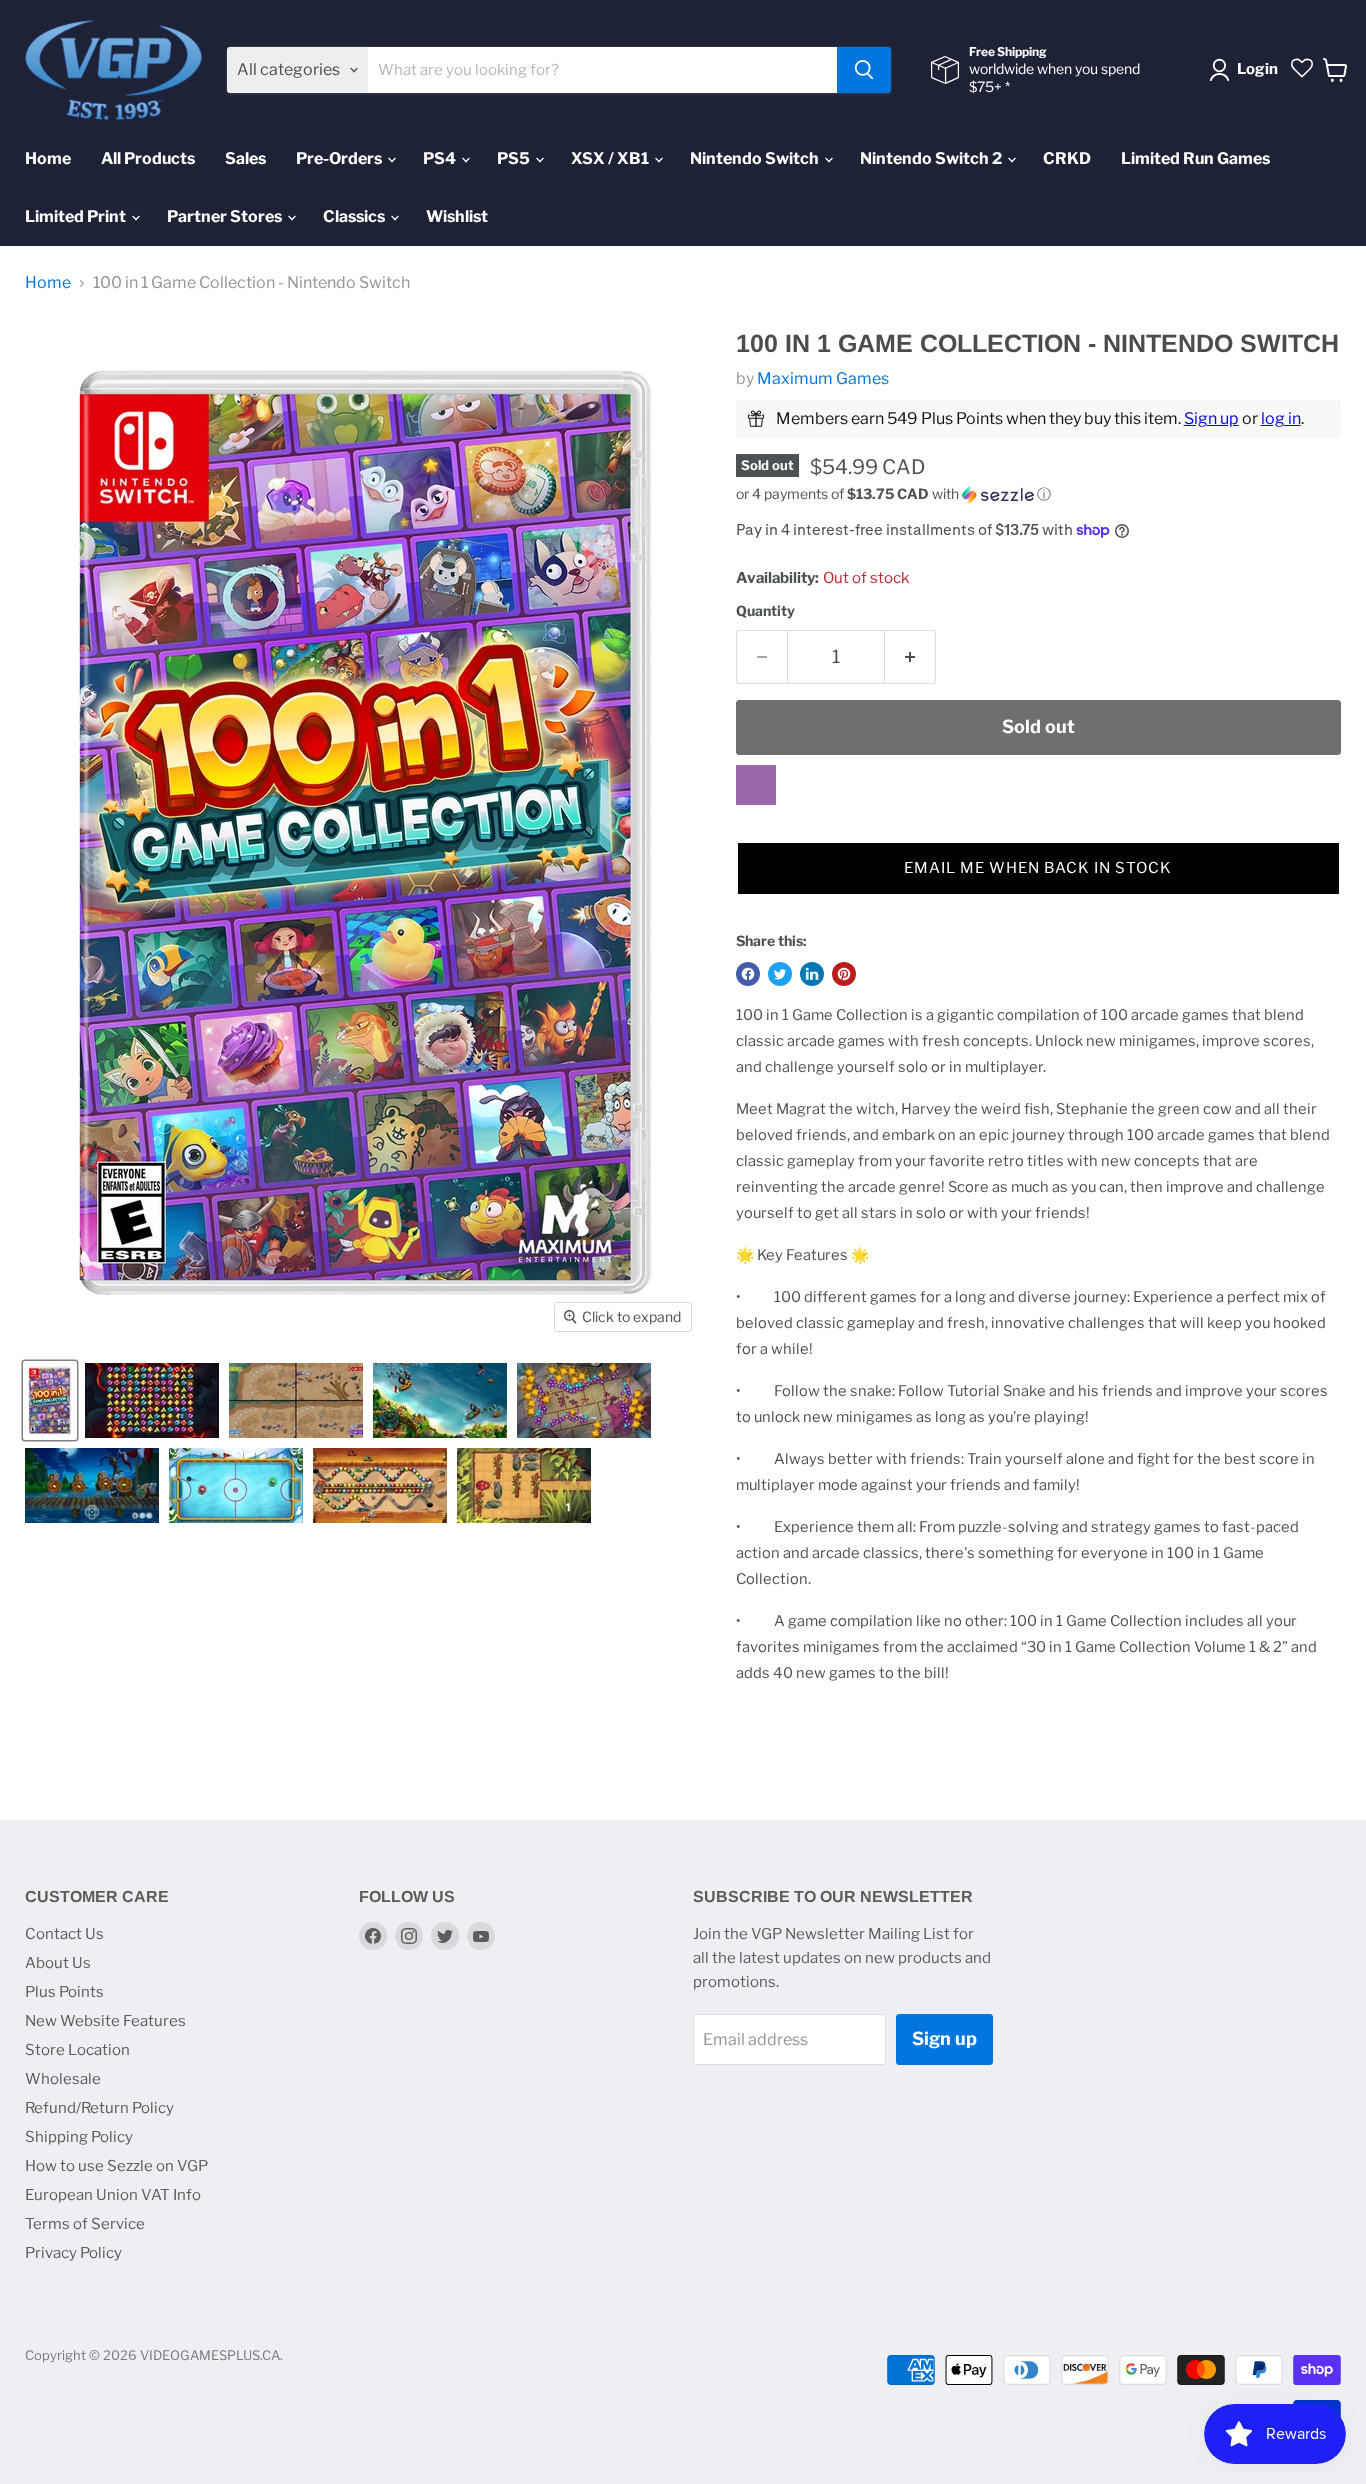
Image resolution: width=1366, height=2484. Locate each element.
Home (48, 158)
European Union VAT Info (113, 2195)
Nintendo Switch (756, 158)
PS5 (515, 158)
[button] (1038, 494)
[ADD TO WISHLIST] (756, 785)
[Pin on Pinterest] (844, 974)
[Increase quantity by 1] (910, 657)
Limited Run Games (1195, 158)
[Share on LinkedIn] (812, 974)
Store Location (77, 2050)
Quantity (765, 611)
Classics (355, 216)
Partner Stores (226, 216)
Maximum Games (823, 378)
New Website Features (105, 2021)
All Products (148, 158)
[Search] (864, 70)
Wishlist (457, 216)
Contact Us (64, 1934)
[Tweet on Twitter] (780, 974)
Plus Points (64, 1992)
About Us (58, 1963)
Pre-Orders (340, 158)
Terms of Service (85, 2224)
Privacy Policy (73, 2253)
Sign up (1211, 418)
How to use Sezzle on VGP (116, 2166)
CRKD (1067, 158)
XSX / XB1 (611, 158)
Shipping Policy (79, 2137)
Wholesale (63, 2079)
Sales (245, 158)
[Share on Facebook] (748, 974)
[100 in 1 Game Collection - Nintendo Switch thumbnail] (50, 1400)
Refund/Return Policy (99, 2108)
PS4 (441, 158)
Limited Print (77, 216)
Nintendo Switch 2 (932, 158)
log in (1281, 418)
